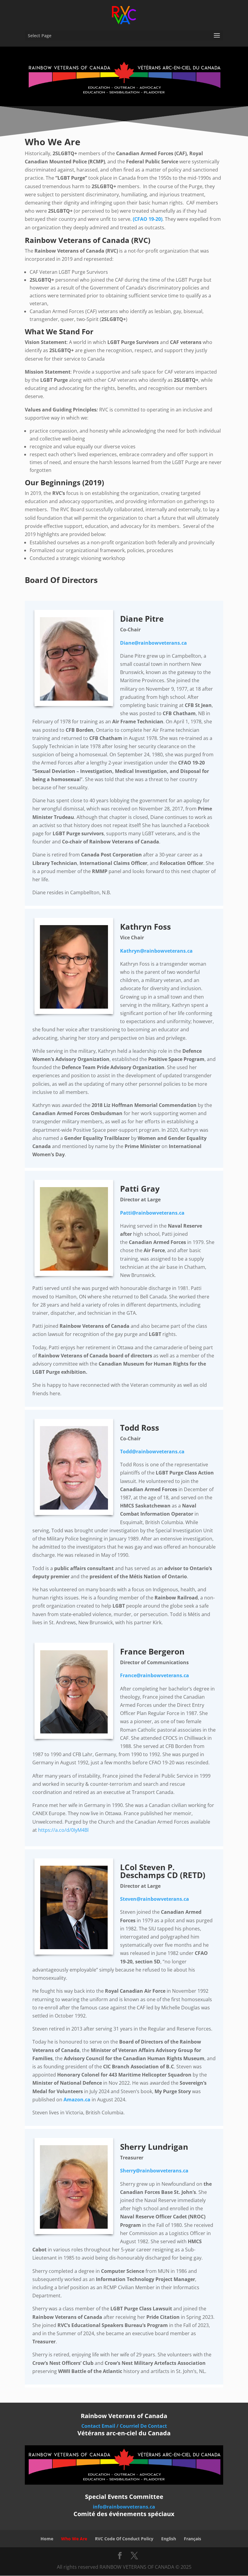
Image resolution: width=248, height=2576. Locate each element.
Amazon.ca (77, 2100)
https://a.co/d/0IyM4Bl (63, 1830)
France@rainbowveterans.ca (155, 1675)
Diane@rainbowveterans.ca (153, 643)
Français (193, 2539)
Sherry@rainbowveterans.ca (154, 2171)
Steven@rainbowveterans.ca (155, 1899)
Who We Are (74, 2539)
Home (47, 2539)
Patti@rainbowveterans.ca (152, 1213)
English (169, 2539)
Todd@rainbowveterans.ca (152, 1452)
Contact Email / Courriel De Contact (124, 2426)
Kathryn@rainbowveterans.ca (156, 951)
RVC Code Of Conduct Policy (124, 2539)
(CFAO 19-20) (148, 219)
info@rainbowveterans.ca (124, 2507)
